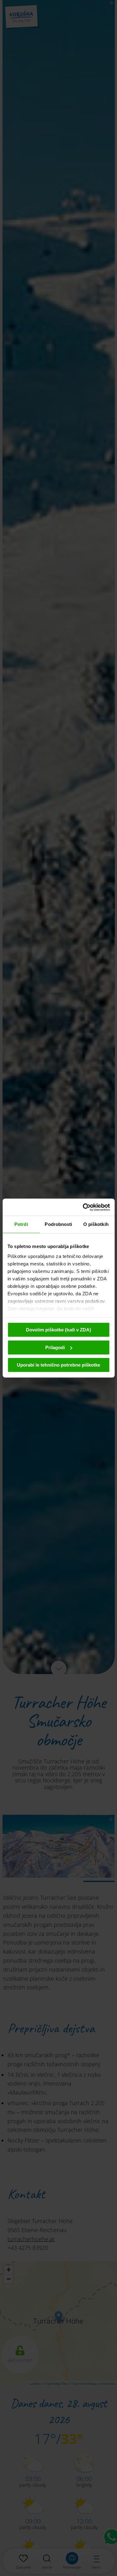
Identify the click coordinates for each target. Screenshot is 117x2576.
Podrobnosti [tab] (58, 1224)
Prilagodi (55, 1347)
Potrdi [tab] (21, 1224)
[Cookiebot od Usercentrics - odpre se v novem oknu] (83, 1207)
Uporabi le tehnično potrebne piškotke (58, 1365)
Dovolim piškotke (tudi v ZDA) (58, 1330)
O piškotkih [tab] (96, 1224)
